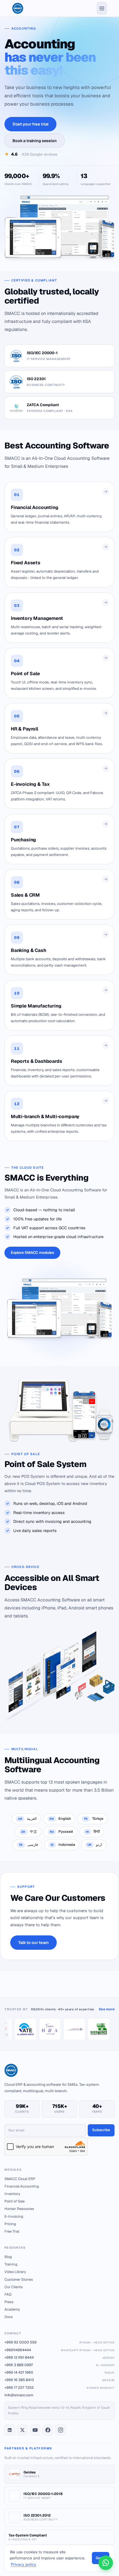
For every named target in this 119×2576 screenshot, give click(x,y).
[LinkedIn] (10, 2430)
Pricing (10, 2224)
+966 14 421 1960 (59, 2372)
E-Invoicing (14, 2216)
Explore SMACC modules (32, 1252)
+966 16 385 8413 (59, 2380)
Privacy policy (24, 2564)
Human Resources (19, 2209)
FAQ (8, 2294)
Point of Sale (15, 2201)
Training (11, 2264)
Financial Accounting (22, 2186)
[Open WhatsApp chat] (106, 2563)
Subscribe (101, 2130)
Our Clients (14, 2287)
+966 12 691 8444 (59, 2357)
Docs (9, 2317)
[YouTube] (35, 2430)
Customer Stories (19, 2279)
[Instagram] (61, 2430)
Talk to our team (33, 1943)
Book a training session (35, 141)
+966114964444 (59, 2350)
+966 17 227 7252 (59, 2388)
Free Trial (12, 2231)
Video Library (15, 2272)
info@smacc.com (19, 2395)
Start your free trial (30, 124)
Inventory (12, 2194)
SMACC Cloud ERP (20, 2179)
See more (107, 2009)
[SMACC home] (18, 8)
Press (9, 2302)
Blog (8, 2257)
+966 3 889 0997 (59, 2365)
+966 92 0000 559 (59, 2342)
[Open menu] (102, 8)
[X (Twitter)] (22, 2430)
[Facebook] (48, 2430)
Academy (12, 2309)
